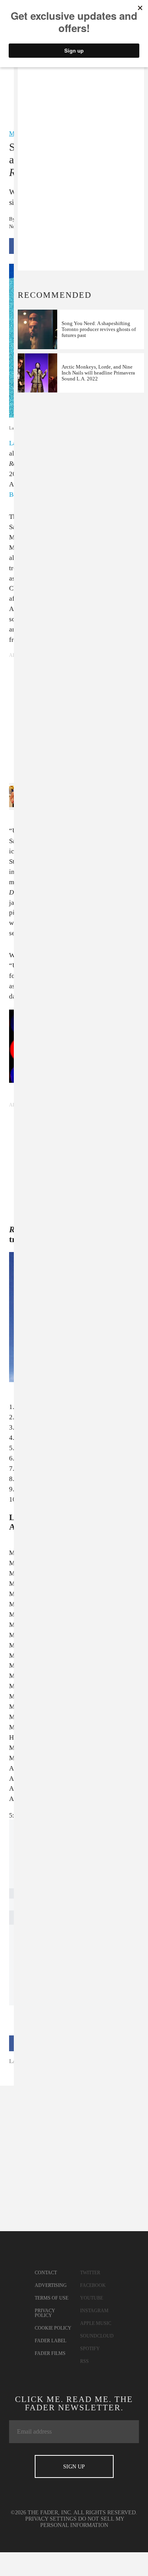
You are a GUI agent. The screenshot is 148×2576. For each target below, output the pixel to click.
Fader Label (51, 2341)
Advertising (51, 2285)
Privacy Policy (45, 2313)
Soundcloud (97, 2336)
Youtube (92, 2298)
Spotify (90, 2349)
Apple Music (96, 2323)
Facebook (93, 2285)
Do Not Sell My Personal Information (82, 2522)
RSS (84, 2361)
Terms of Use (52, 2298)
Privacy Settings (51, 2519)
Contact (46, 2273)
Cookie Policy (53, 2328)
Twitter (90, 2273)
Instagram (94, 2311)
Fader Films (50, 2353)
